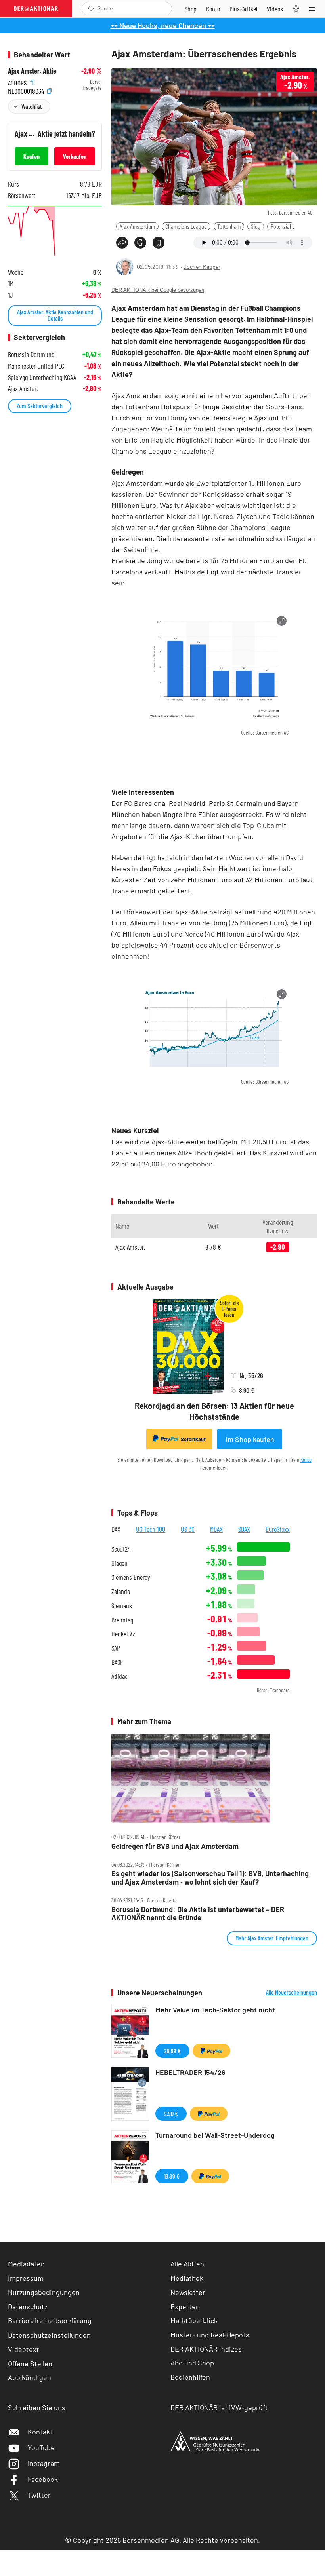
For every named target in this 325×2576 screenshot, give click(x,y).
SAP (116, 1648)
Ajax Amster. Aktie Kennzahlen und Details (55, 315)
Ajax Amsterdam (137, 226)
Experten (185, 2306)
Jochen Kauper (202, 267)
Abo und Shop (192, 2363)
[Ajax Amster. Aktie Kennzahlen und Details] (55, 232)
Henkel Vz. (124, 1634)
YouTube (41, 2447)
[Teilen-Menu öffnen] (122, 243)
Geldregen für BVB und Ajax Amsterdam (175, 1846)
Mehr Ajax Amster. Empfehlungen (272, 1938)
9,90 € (171, 2113)
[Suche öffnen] (91, 9)
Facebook (43, 2479)
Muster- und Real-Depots (210, 2335)
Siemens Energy (131, 1577)
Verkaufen (75, 156)
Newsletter (188, 2292)
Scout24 (121, 1549)
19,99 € (172, 2176)
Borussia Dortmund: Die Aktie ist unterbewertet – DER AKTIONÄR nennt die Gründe (198, 1914)
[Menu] (315, 9)
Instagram (44, 2463)
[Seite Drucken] (140, 243)
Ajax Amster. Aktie (32, 71)
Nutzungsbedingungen (44, 2292)
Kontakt (40, 2432)
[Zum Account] (213, 9)
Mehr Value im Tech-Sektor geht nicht (215, 2010)
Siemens (122, 1606)
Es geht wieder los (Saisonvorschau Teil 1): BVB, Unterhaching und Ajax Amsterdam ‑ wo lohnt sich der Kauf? (210, 1878)
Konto (306, 1460)
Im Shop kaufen (250, 1439)
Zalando (121, 1591)
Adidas (119, 1676)
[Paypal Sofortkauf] (211, 2051)
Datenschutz (28, 2306)
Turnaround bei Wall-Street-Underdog (215, 2135)
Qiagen (119, 1563)
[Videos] (275, 9)
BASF (117, 1662)
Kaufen (32, 156)
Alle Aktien (187, 2264)
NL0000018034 (27, 90)
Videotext (24, 2349)
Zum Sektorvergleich (40, 406)
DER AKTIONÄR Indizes (206, 2349)
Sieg (256, 226)
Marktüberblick (194, 2320)
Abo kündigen (30, 2377)
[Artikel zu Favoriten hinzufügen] (159, 243)
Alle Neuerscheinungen (292, 1992)
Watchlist (32, 106)
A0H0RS (18, 82)
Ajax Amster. (130, 1247)
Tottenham (229, 226)
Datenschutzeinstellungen (49, 2335)
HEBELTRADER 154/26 (190, 2072)
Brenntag (122, 1620)
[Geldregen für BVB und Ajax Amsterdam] (214, 1778)
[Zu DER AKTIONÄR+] (243, 9)
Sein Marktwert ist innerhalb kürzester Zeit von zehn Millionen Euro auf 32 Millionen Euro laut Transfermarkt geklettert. (212, 880)
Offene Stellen (30, 2363)
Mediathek (187, 2278)
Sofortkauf (193, 1439)
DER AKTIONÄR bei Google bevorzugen (158, 290)
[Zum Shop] (191, 9)
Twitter (39, 2495)
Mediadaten (26, 2264)
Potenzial (281, 226)
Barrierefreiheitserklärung (50, 2320)
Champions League (186, 226)
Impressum (26, 2278)
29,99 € (172, 2051)
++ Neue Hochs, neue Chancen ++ (163, 25)
